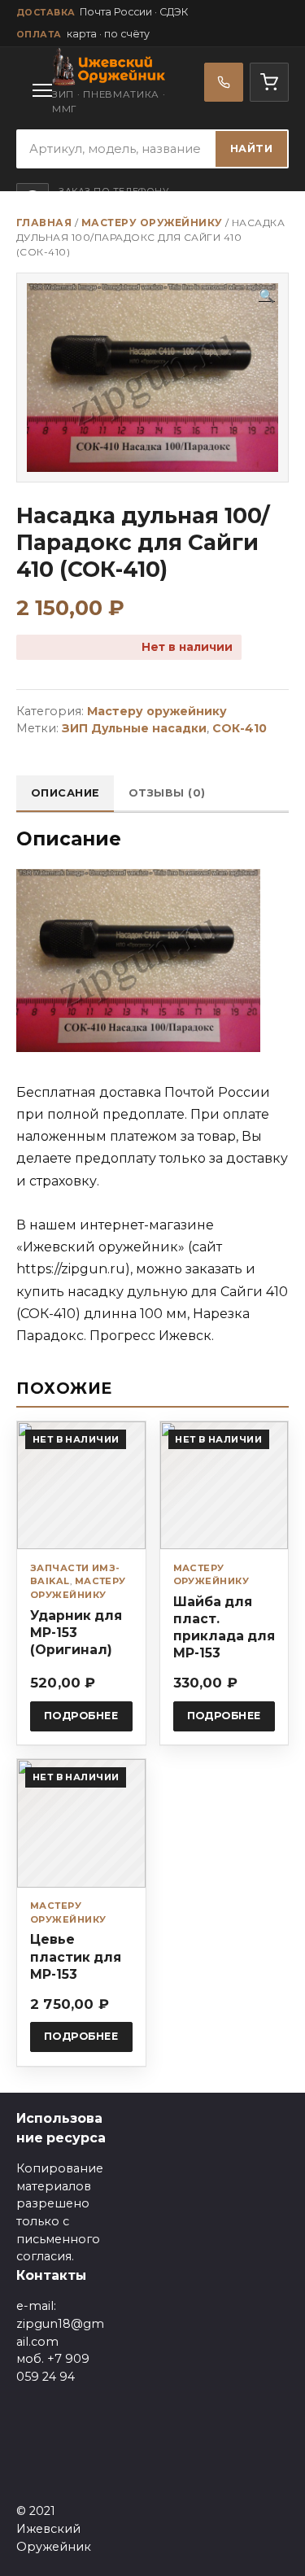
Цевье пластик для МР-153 (76, 1956)
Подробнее (81, 1716)
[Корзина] (269, 82)
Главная (44, 223)
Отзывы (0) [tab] (167, 793)
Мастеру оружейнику (152, 223)
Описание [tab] (65, 793)
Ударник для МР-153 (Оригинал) (76, 1633)
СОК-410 (240, 728)
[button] (267, 296)
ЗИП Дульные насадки (134, 728)
